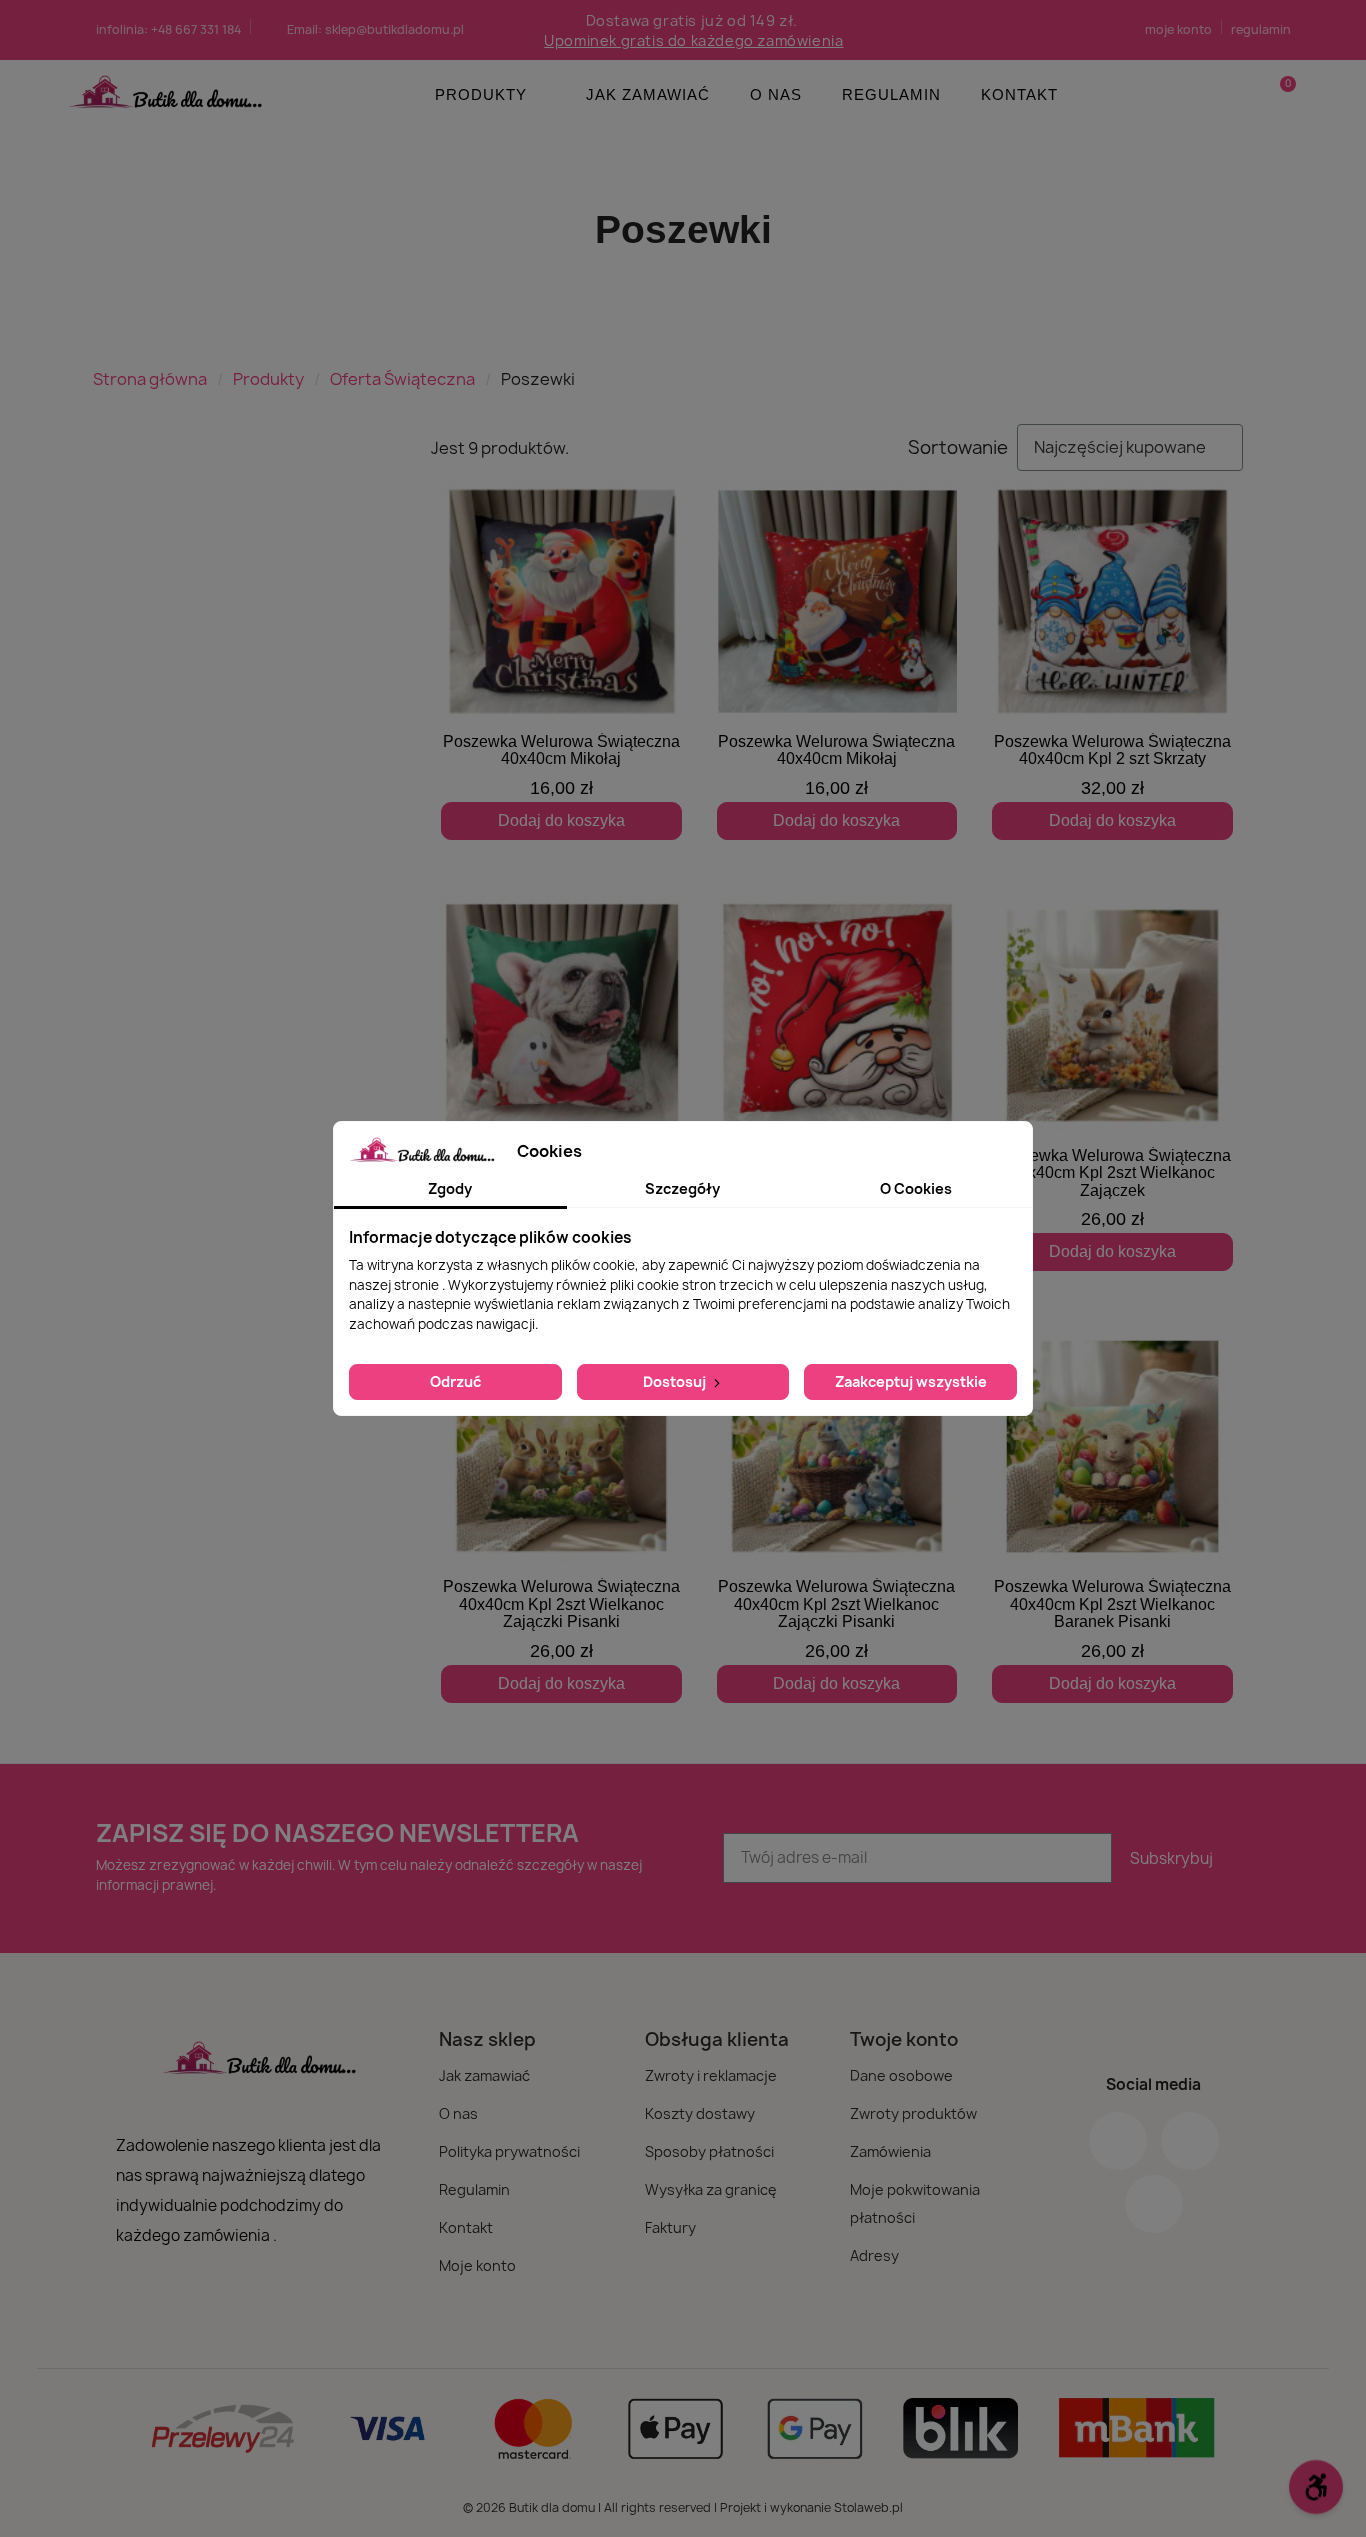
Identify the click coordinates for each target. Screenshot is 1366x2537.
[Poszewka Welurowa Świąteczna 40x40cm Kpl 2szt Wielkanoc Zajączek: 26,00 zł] (1112, 1083)
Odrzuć (455, 1381)
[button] (1279, 95)
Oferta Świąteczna (402, 379)
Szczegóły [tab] (682, 1188)
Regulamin (891, 94)
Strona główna (150, 379)
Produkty (481, 94)
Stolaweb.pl (868, 2507)
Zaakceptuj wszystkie (911, 1381)
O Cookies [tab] (916, 1188)
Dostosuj (676, 1381)
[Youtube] (1154, 2204)
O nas (776, 94)
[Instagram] (1190, 2141)
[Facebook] (1118, 2141)
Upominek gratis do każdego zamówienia (693, 40)
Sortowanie (958, 448)
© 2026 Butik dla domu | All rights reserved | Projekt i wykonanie (648, 2507)
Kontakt (1019, 94)
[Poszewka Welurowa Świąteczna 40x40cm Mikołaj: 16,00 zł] (561, 660)
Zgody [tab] (450, 1188)
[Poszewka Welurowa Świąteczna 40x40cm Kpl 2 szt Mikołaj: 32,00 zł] (837, 1074)
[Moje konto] (1245, 95)
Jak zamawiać (648, 94)
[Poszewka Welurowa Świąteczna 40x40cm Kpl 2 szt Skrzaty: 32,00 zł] (1112, 660)
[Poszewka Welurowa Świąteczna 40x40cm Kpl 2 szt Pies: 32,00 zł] (561, 1074)
